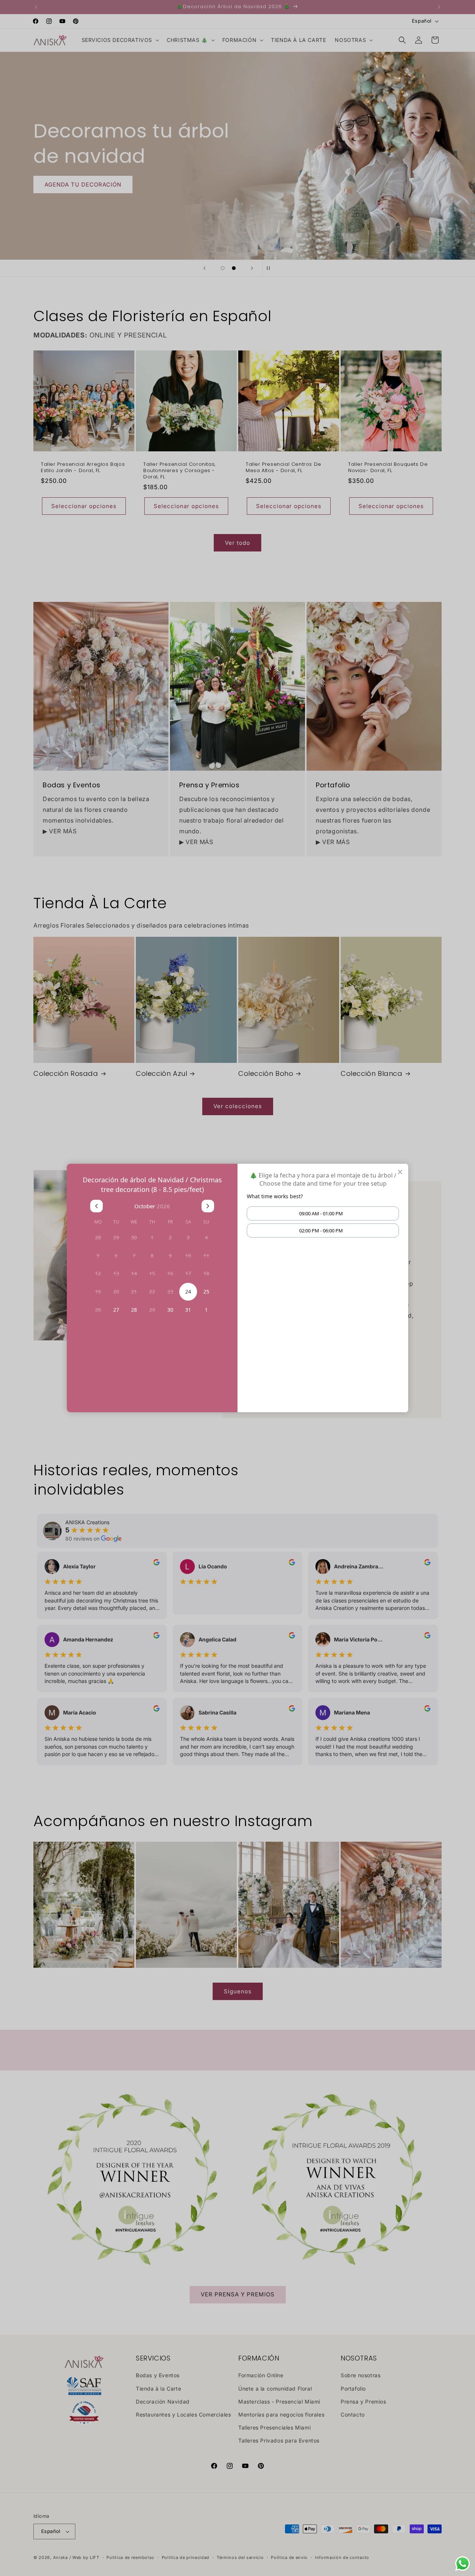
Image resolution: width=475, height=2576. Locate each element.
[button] (322, 1217)
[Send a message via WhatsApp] (463, 2564)
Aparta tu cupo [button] (237, 1301)
